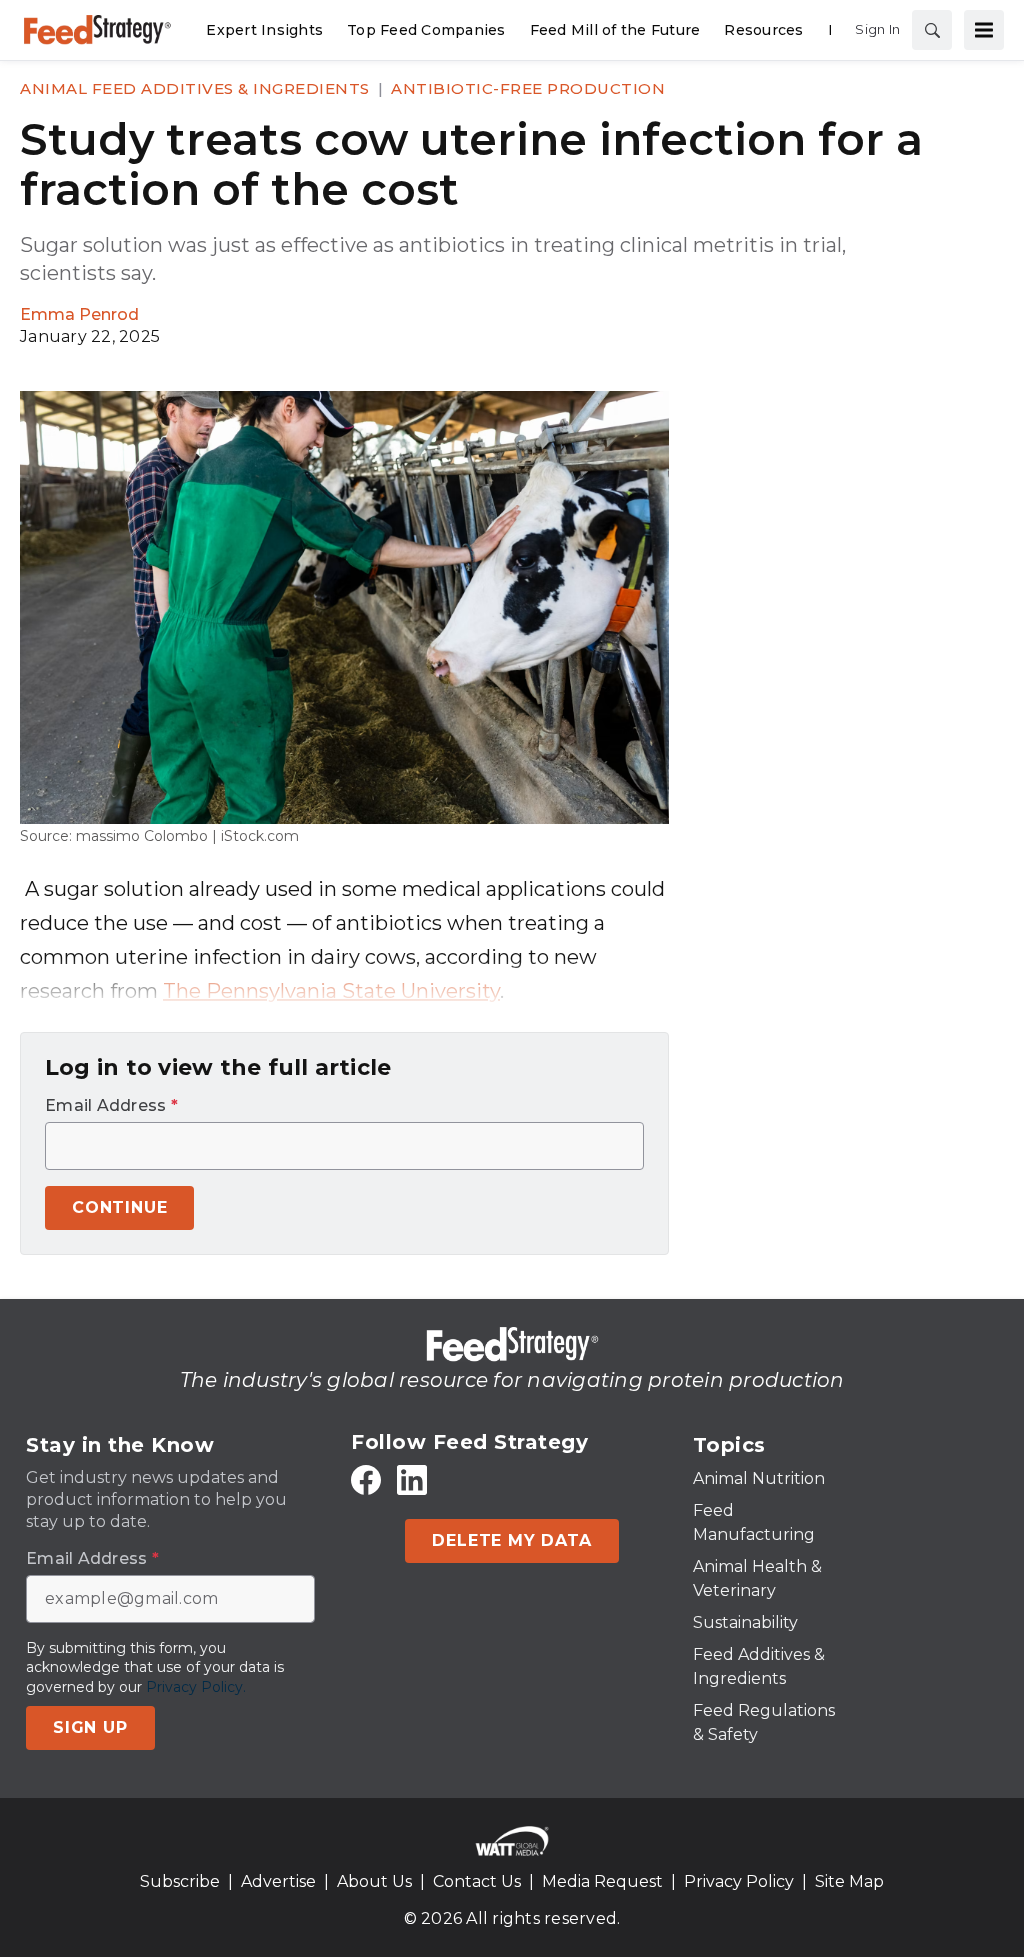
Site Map (849, 1881)
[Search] (932, 30)
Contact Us (477, 1881)
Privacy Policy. (196, 1687)
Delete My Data (511, 1540)
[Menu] (984, 30)
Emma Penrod (79, 314)
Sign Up (90, 1727)
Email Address (111, 1106)
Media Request (602, 1881)
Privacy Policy (739, 1881)
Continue (119, 1207)
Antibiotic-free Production (528, 88)
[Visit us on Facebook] (366, 1479)
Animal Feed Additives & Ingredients (195, 88)
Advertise (278, 1881)
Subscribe (180, 1881)
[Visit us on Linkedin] (412, 1479)
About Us (374, 1881)
